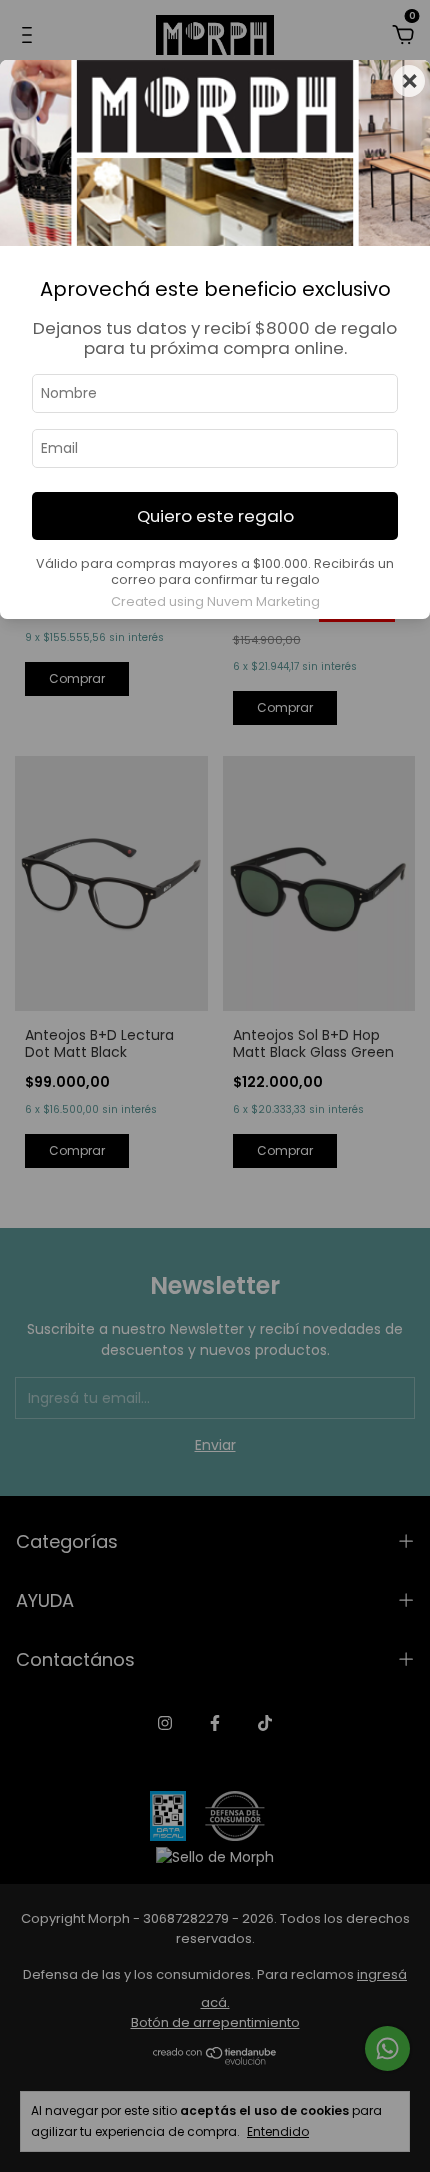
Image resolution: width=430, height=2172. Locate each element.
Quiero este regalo (215, 516)
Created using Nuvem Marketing (215, 601)
